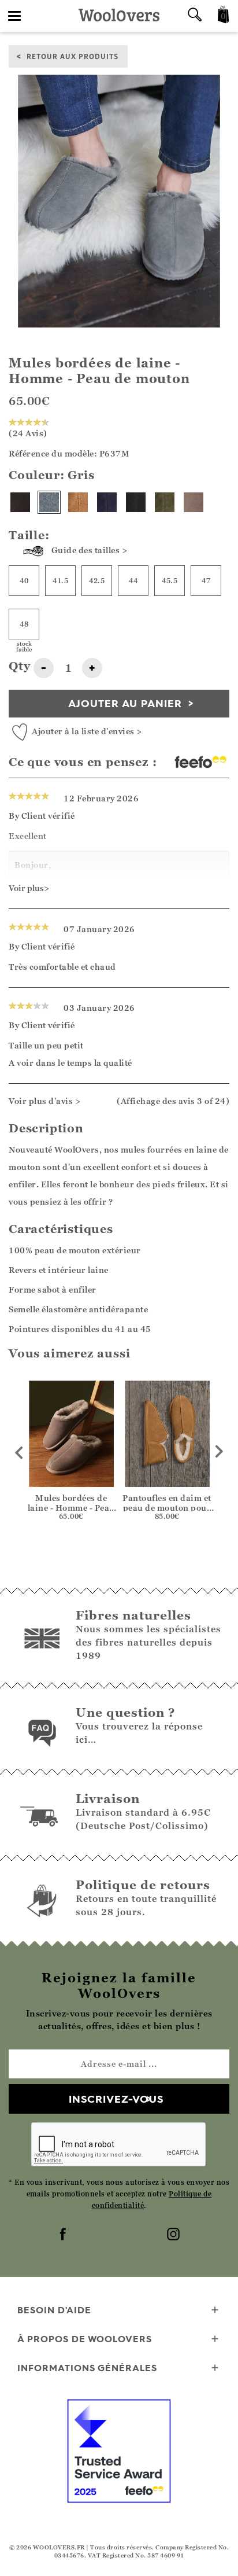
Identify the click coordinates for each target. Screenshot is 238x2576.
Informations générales (87, 2368)
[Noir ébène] (136, 502)
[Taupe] (194, 502)
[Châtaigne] (78, 502)
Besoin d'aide (54, 2310)
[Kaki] (165, 502)
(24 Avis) (28, 433)
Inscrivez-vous (116, 2099)
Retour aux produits (72, 56)
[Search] (195, 16)
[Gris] (49, 502)
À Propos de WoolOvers (85, 2339)
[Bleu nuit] (107, 502)
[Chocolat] (20, 502)
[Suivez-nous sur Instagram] (174, 2235)
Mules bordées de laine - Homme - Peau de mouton (71, 1508)
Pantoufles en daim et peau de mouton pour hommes (167, 1508)
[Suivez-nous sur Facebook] (64, 2235)
